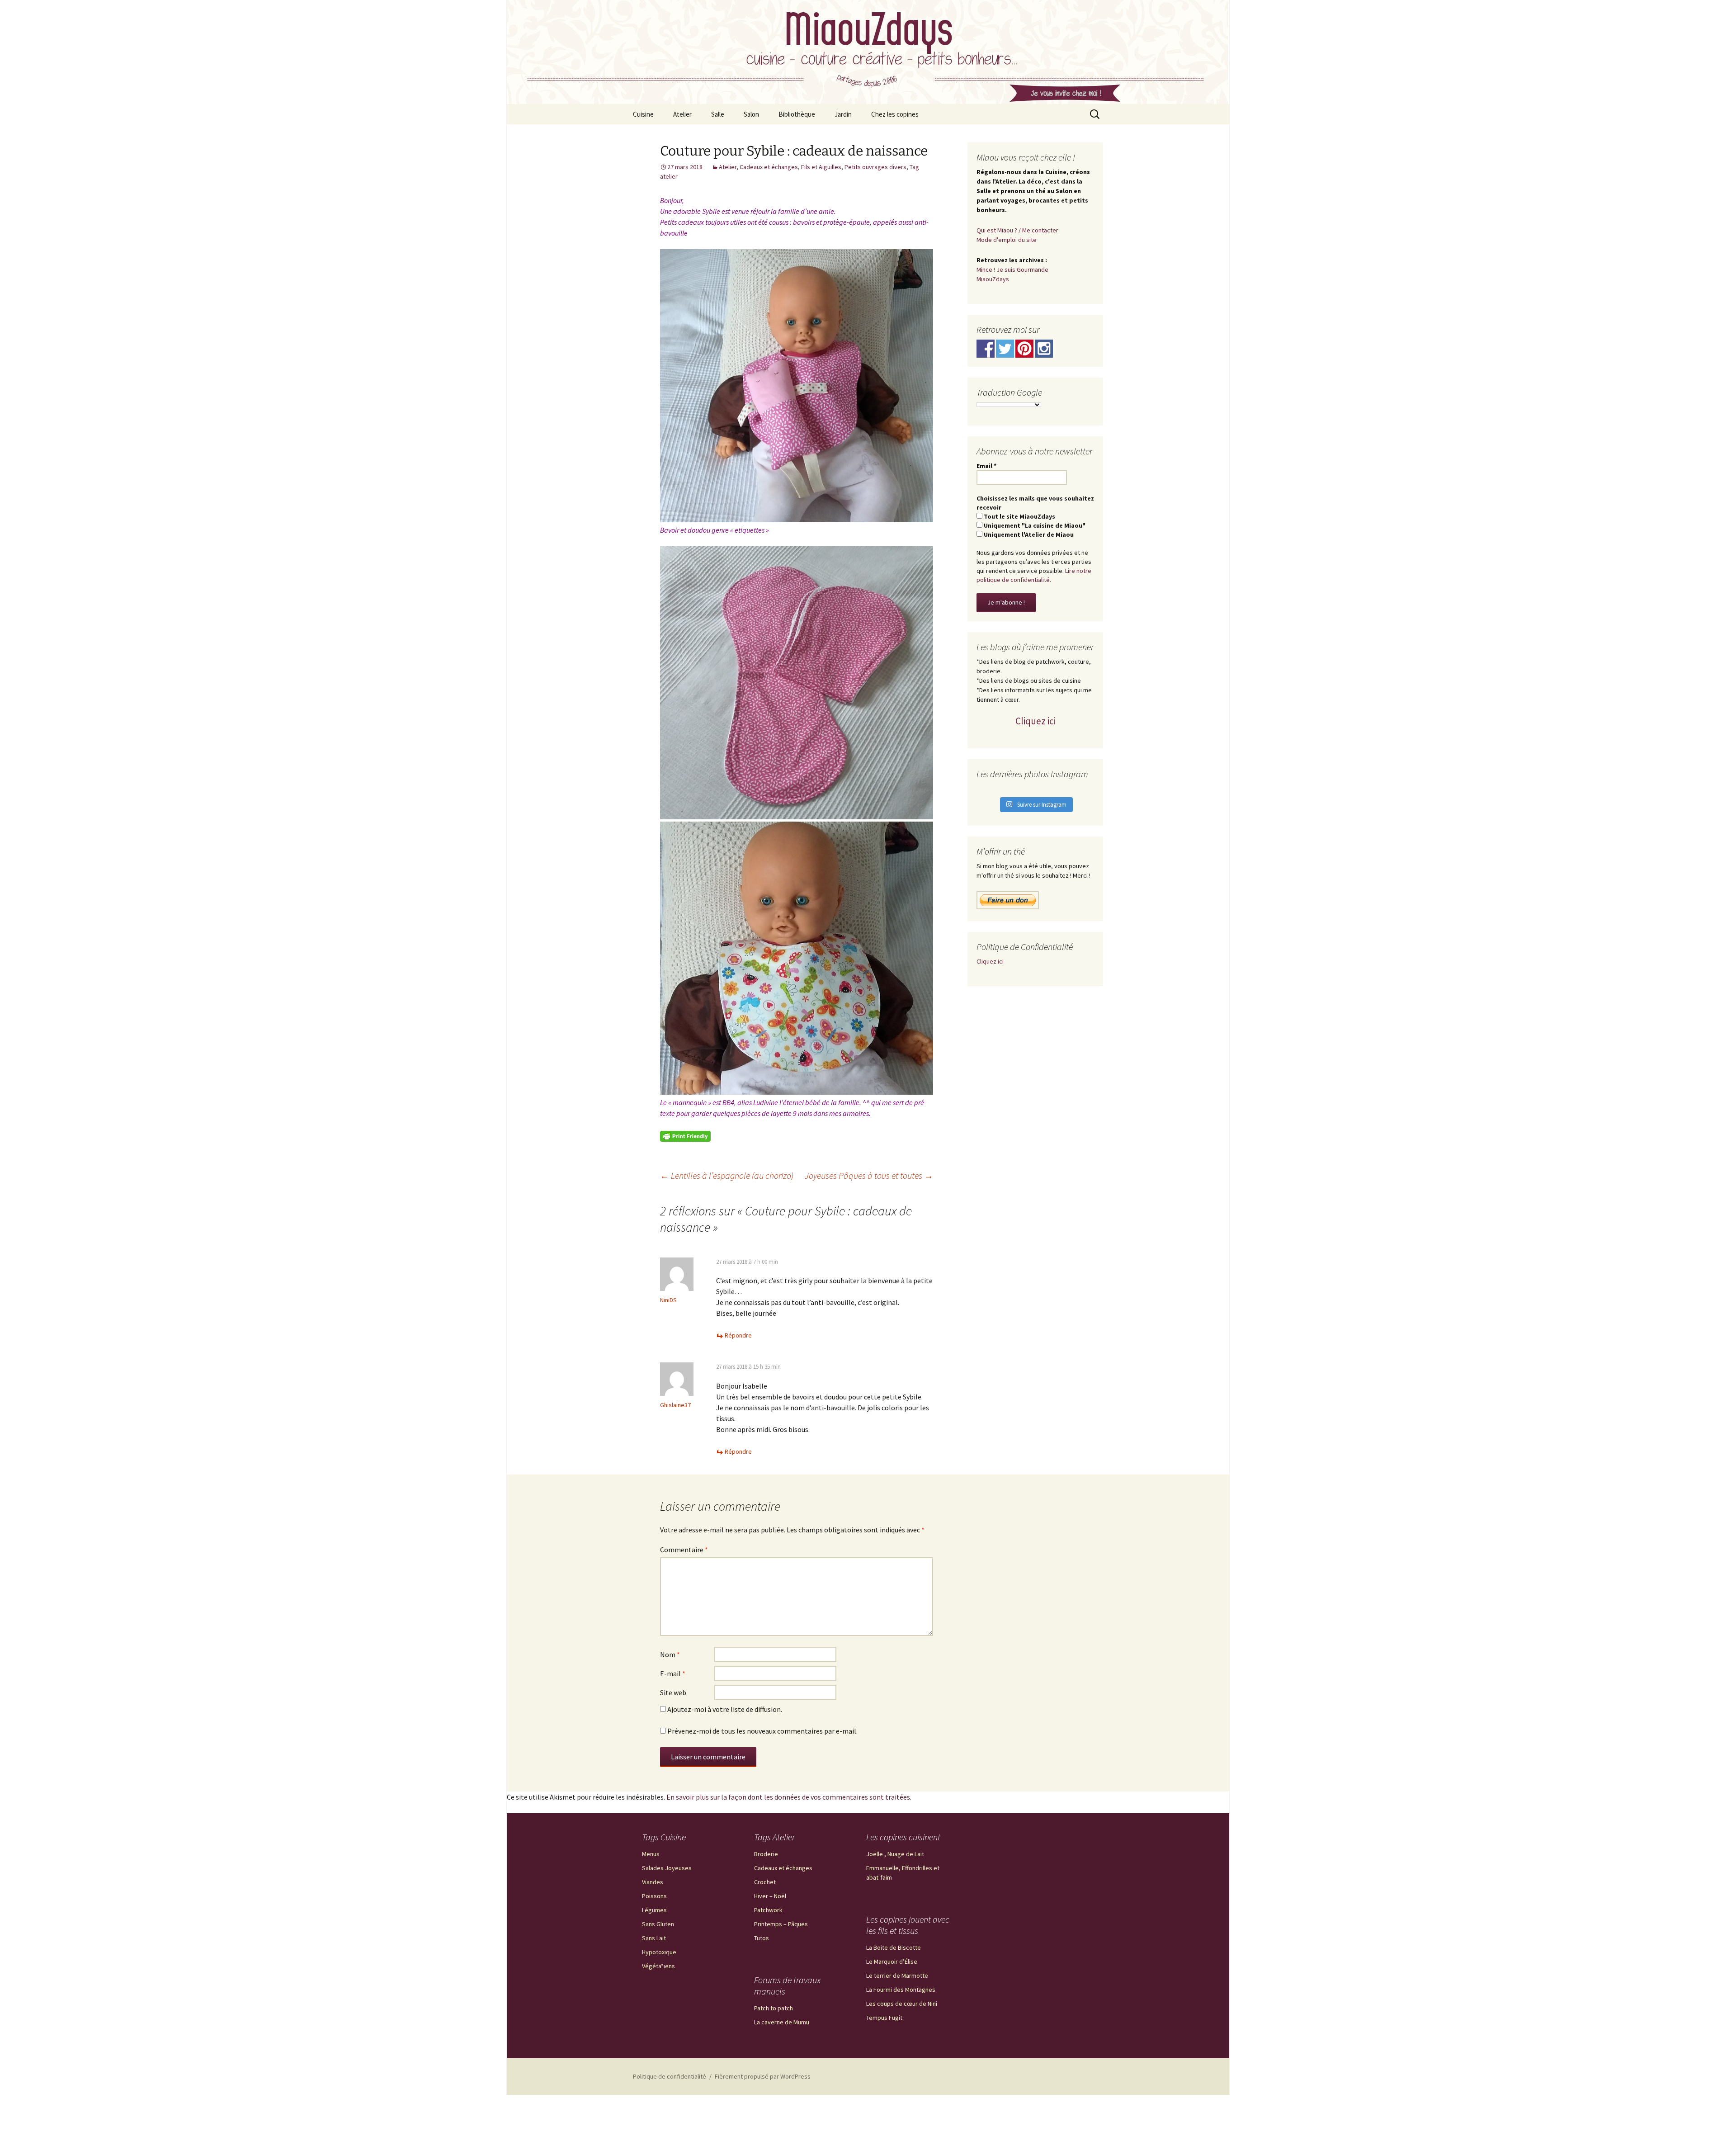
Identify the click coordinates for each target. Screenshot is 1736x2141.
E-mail (673, 1673)
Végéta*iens (658, 1966)
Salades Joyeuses (667, 1868)
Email (986, 466)
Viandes (653, 1882)
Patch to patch (774, 2008)
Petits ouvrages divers (875, 167)
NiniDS (668, 1300)
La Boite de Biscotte (894, 1947)
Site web (673, 1692)
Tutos (762, 1938)
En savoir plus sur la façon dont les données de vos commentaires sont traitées (788, 1797)
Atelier (682, 114)
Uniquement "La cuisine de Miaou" (1034, 525)
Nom (670, 1654)
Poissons (654, 1896)
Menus (651, 1854)
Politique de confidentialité (670, 2076)
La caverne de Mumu (782, 2022)
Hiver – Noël (770, 1896)
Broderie (766, 1854)
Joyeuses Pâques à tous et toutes (869, 1175)
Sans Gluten (658, 1924)
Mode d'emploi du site (1007, 240)
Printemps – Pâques (781, 1924)
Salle (718, 114)
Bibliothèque (797, 114)
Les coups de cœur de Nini (902, 2004)
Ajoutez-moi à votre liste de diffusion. (724, 1709)
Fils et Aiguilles (821, 167)
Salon (751, 114)
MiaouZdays (993, 279)
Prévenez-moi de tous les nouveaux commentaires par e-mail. (762, 1731)
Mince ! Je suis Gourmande (1012, 269)
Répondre (738, 1335)
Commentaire (684, 1550)
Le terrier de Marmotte (897, 1976)
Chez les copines (895, 114)
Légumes (654, 1910)
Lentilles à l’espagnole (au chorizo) (727, 1175)
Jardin (843, 114)
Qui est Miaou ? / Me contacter (1017, 230)
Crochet (765, 1882)
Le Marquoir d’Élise (892, 1961)
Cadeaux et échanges (769, 167)
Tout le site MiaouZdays (1019, 516)
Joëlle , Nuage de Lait (895, 1854)
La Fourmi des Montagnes (901, 1990)
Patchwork (768, 1910)
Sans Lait (654, 1938)
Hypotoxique (659, 1952)
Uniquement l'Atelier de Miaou (1028, 534)
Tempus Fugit (884, 2018)
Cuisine (643, 114)
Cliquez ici (1035, 721)
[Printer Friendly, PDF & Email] (685, 1135)
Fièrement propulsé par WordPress (763, 2076)
